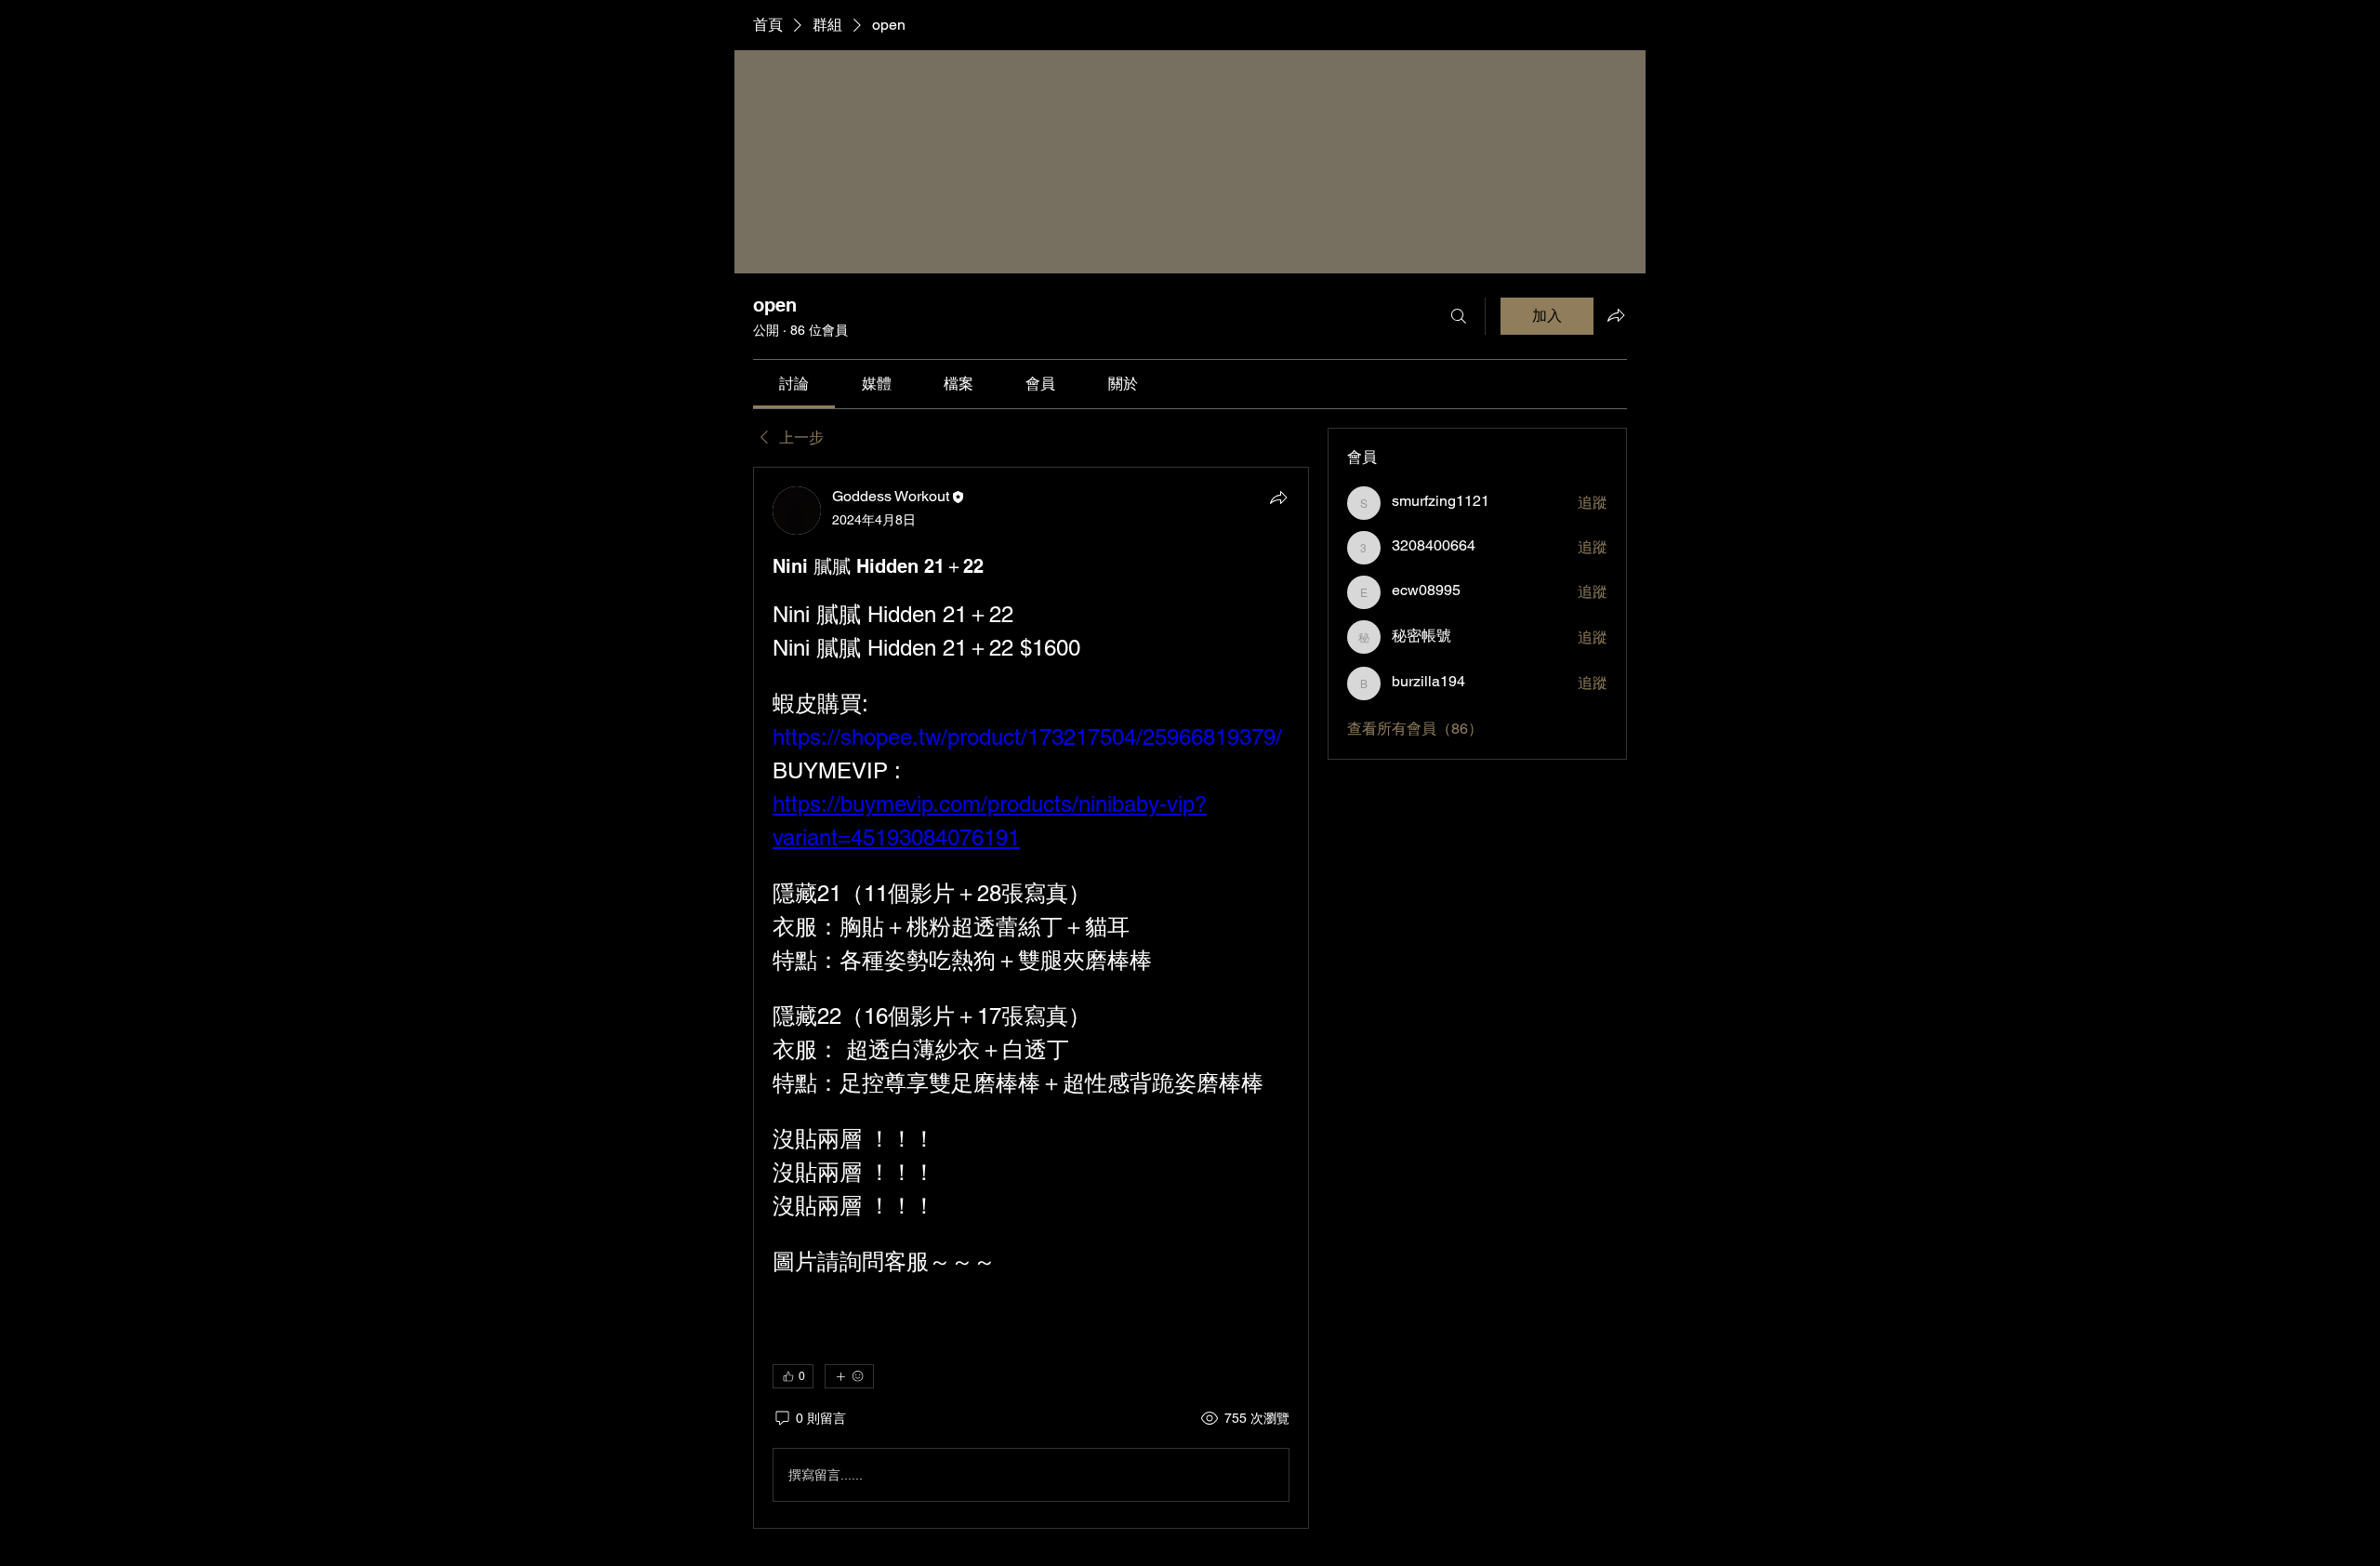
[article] (1031, 998)
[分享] (1278, 498)
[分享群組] (1616, 315)
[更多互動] (849, 1376)
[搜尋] (1459, 316)
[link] (794, 384)
